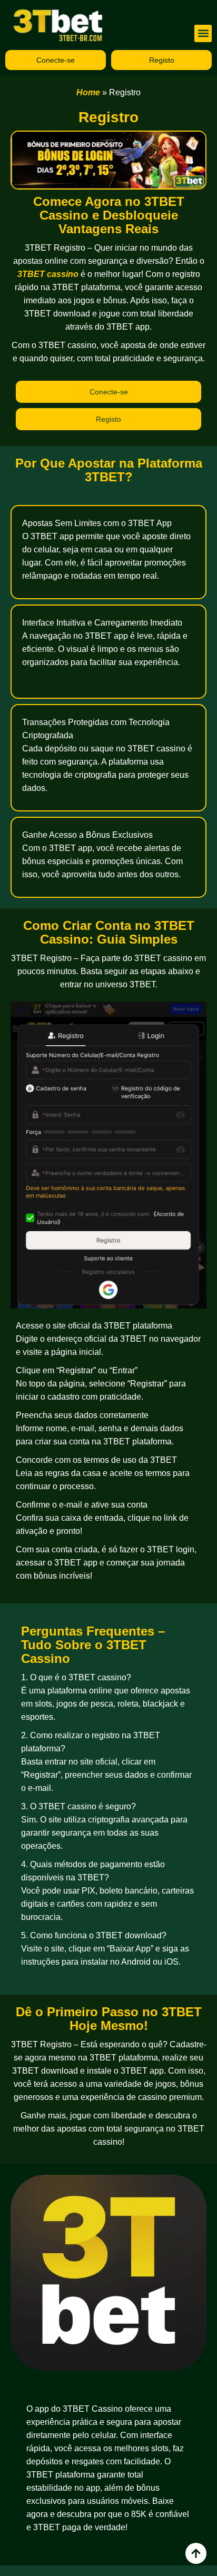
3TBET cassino (48, 274)
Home (88, 92)
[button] (203, 33)
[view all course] (196, 2553)
